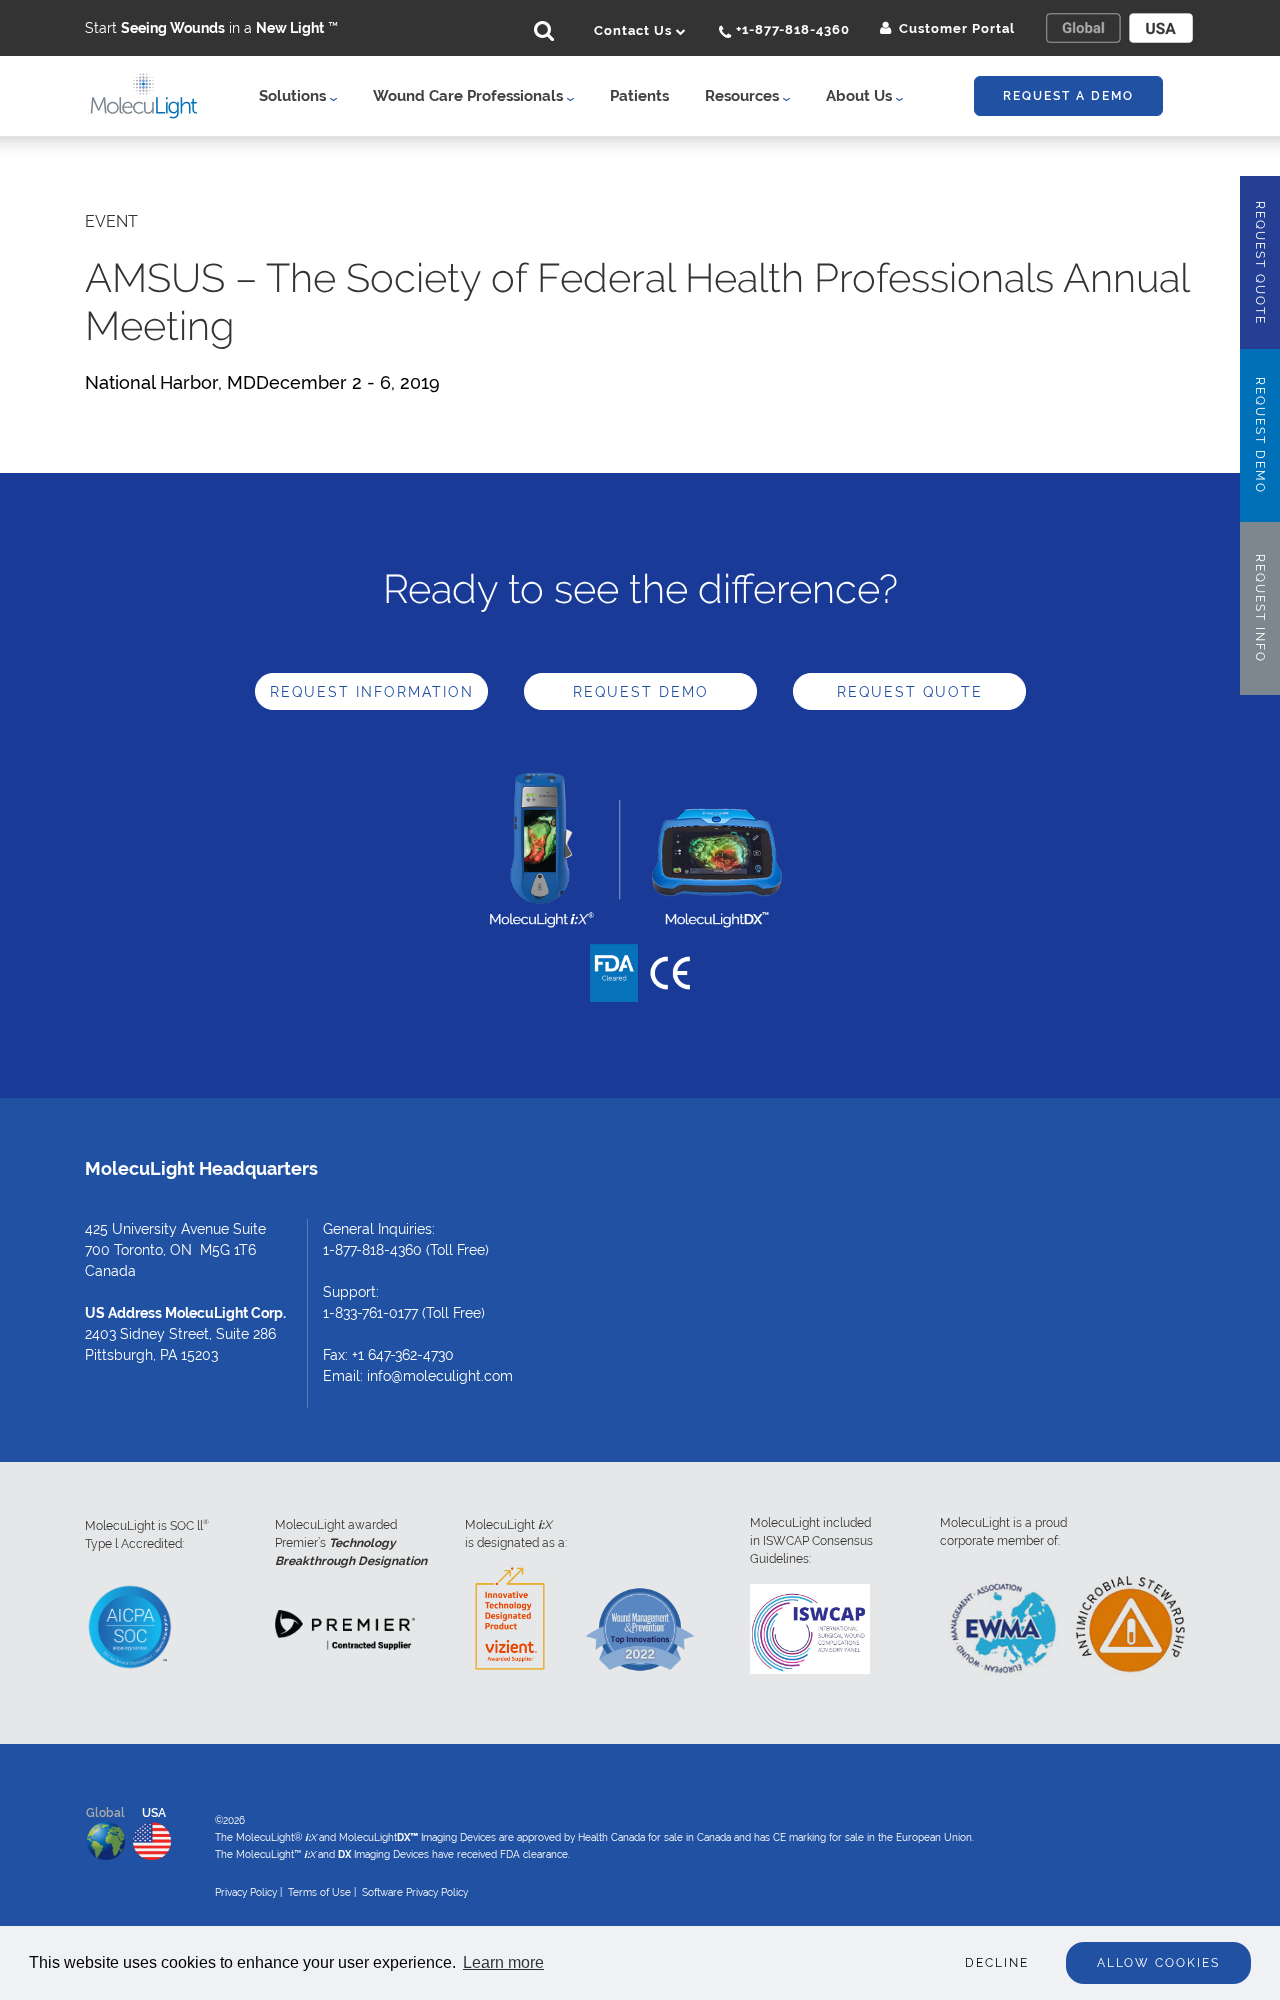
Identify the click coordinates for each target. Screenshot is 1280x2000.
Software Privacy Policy (415, 1892)
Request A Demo (1068, 96)
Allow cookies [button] (1158, 1963)
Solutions (294, 96)
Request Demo (641, 692)
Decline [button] (997, 1963)
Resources (744, 96)
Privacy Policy (246, 1892)
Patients (639, 96)
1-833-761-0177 (370, 1313)
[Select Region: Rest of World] (1083, 28)
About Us (861, 96)
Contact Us (635, 30)
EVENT (111, 221)
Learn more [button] (503, 1962)
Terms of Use (319, 1892)
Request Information (372, 692)
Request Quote (910, 692)
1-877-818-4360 (372, 1250)
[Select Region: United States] (1161, 28)
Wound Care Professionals (470, 96)
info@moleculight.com (440, 1376)
